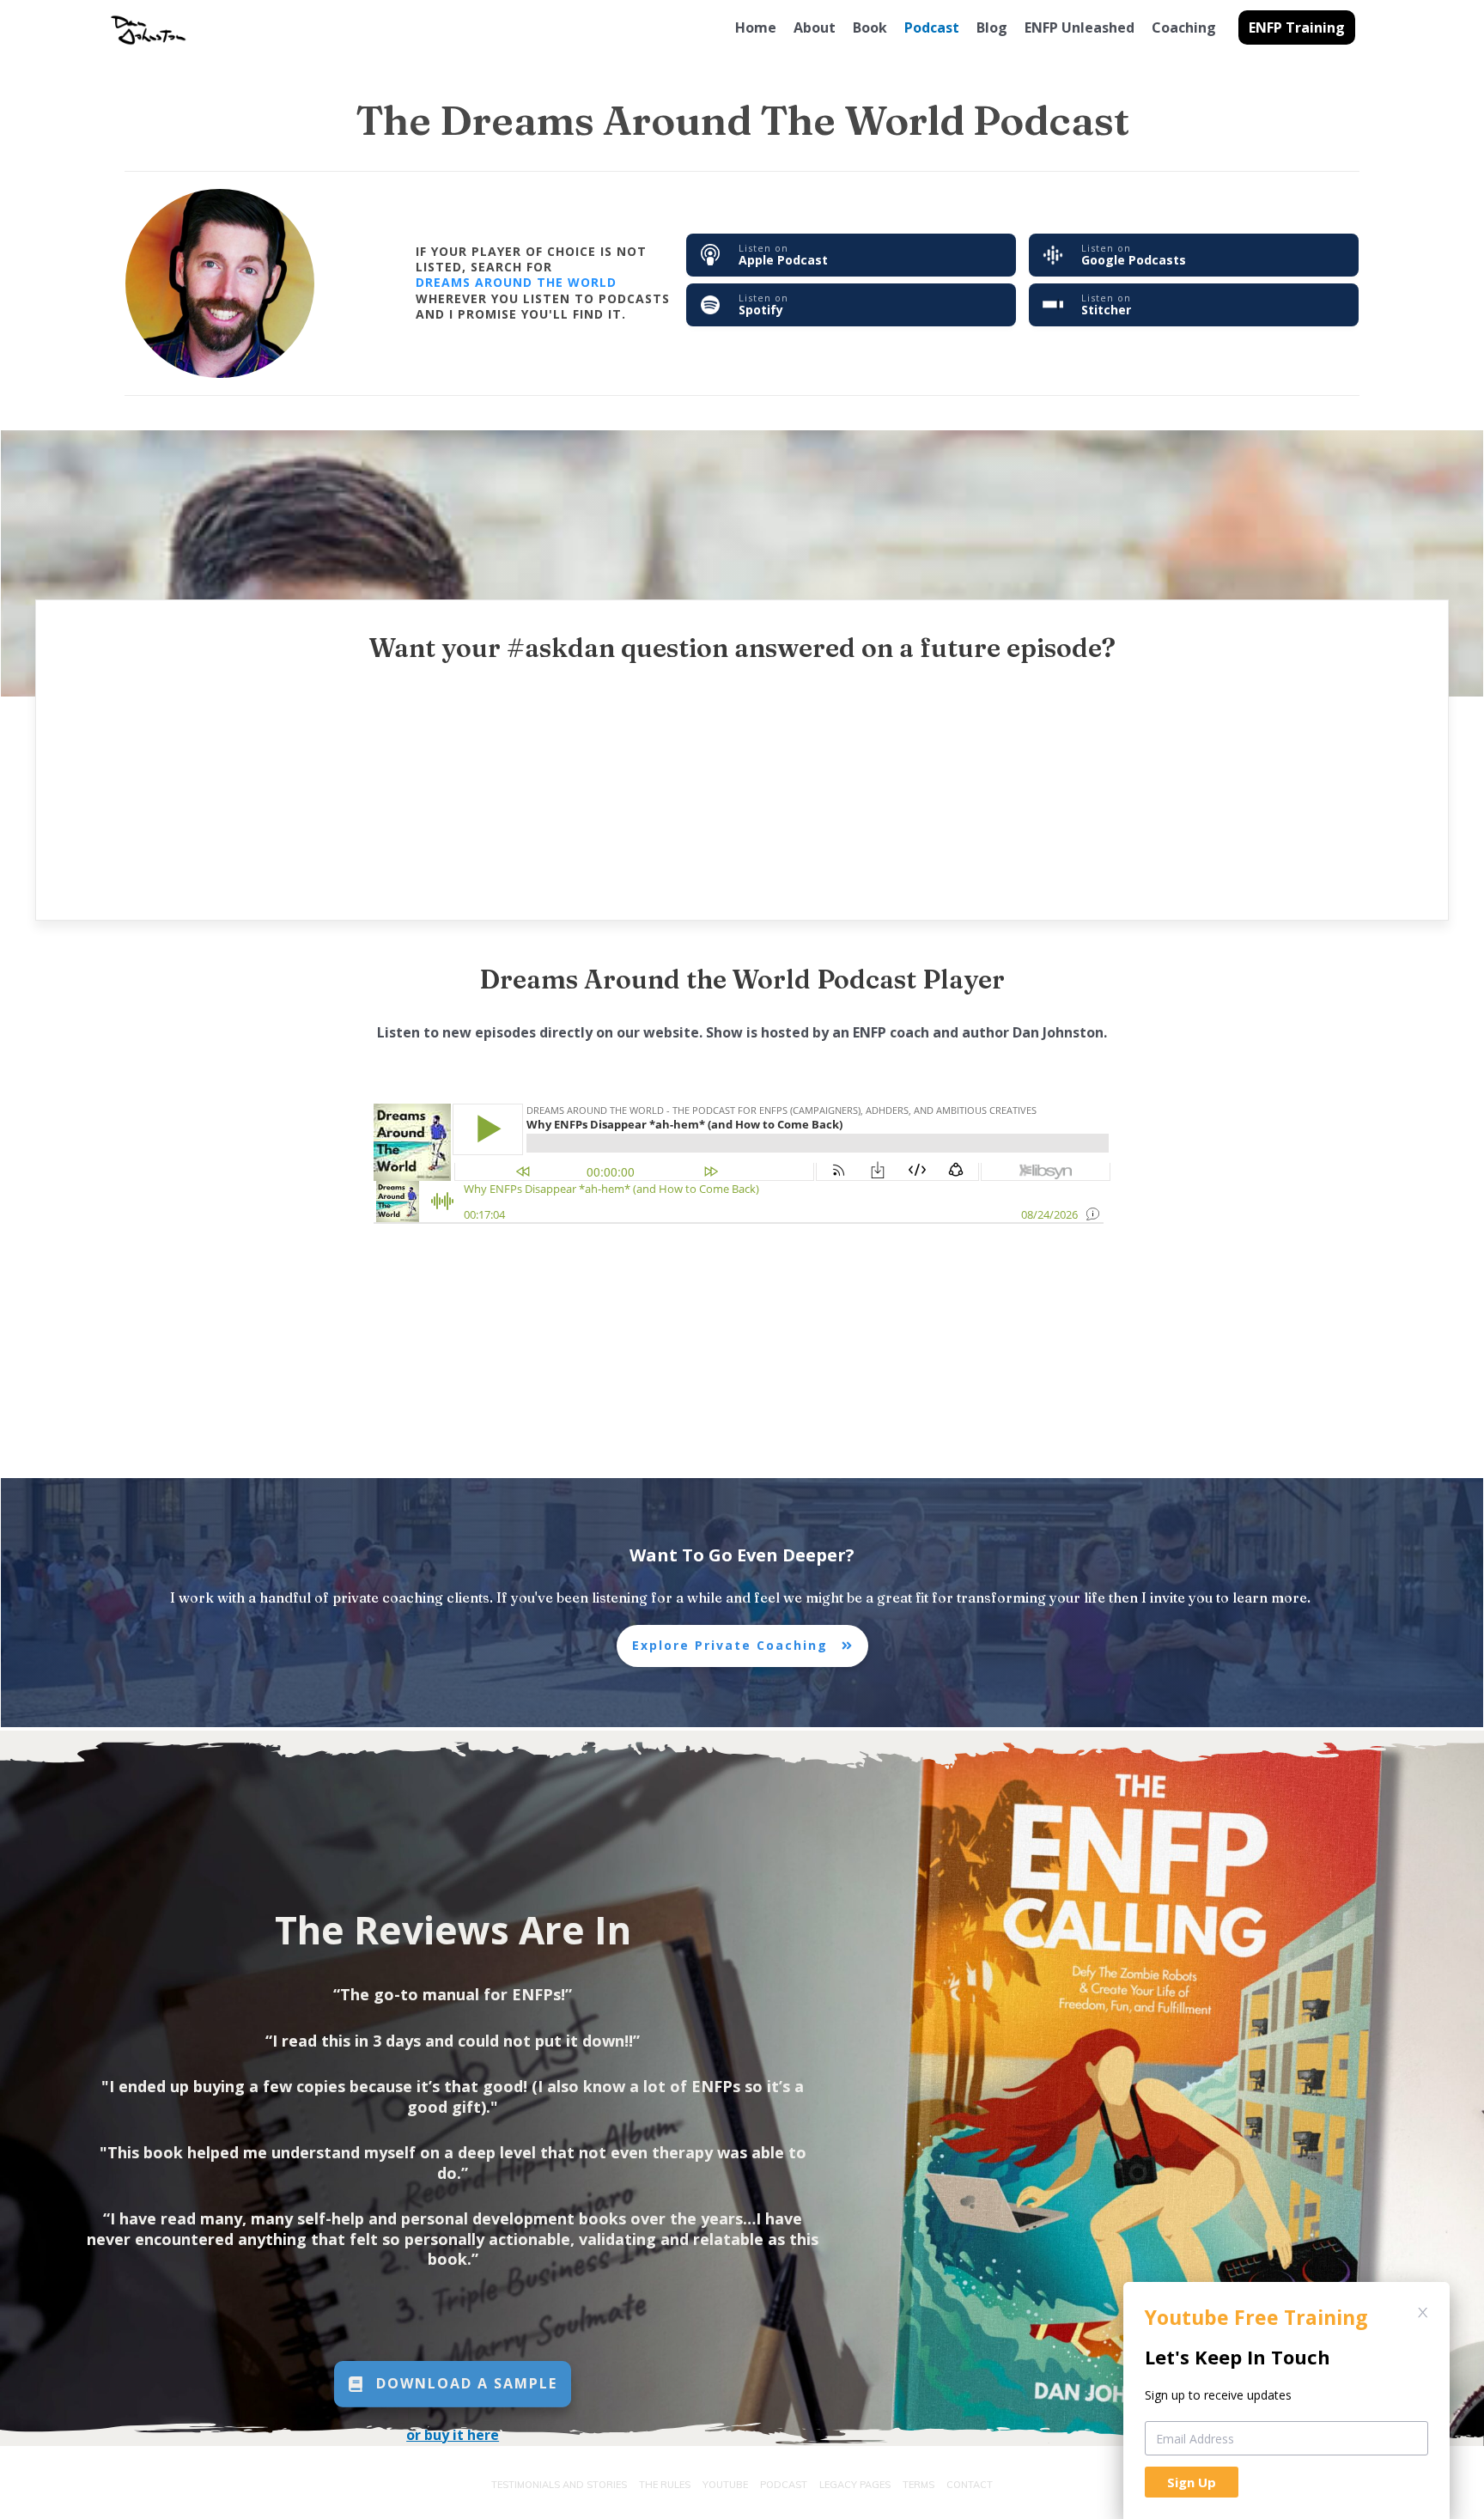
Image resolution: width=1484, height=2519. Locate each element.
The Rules (665, 2485)
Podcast (784, 2485)
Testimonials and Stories (559, 2485)
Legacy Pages (855, 2485)
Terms (918, 2485)
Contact (970, 2485)
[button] (1297, 27)
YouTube (725, 2485)
